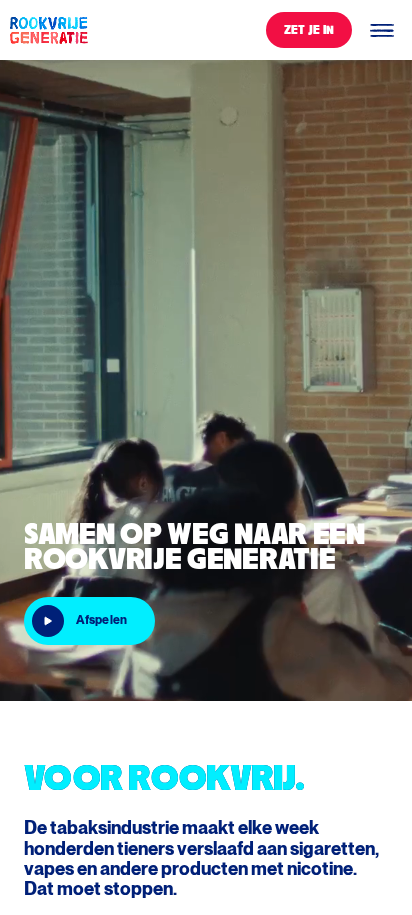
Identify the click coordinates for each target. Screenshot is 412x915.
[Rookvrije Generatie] (48, 30)
